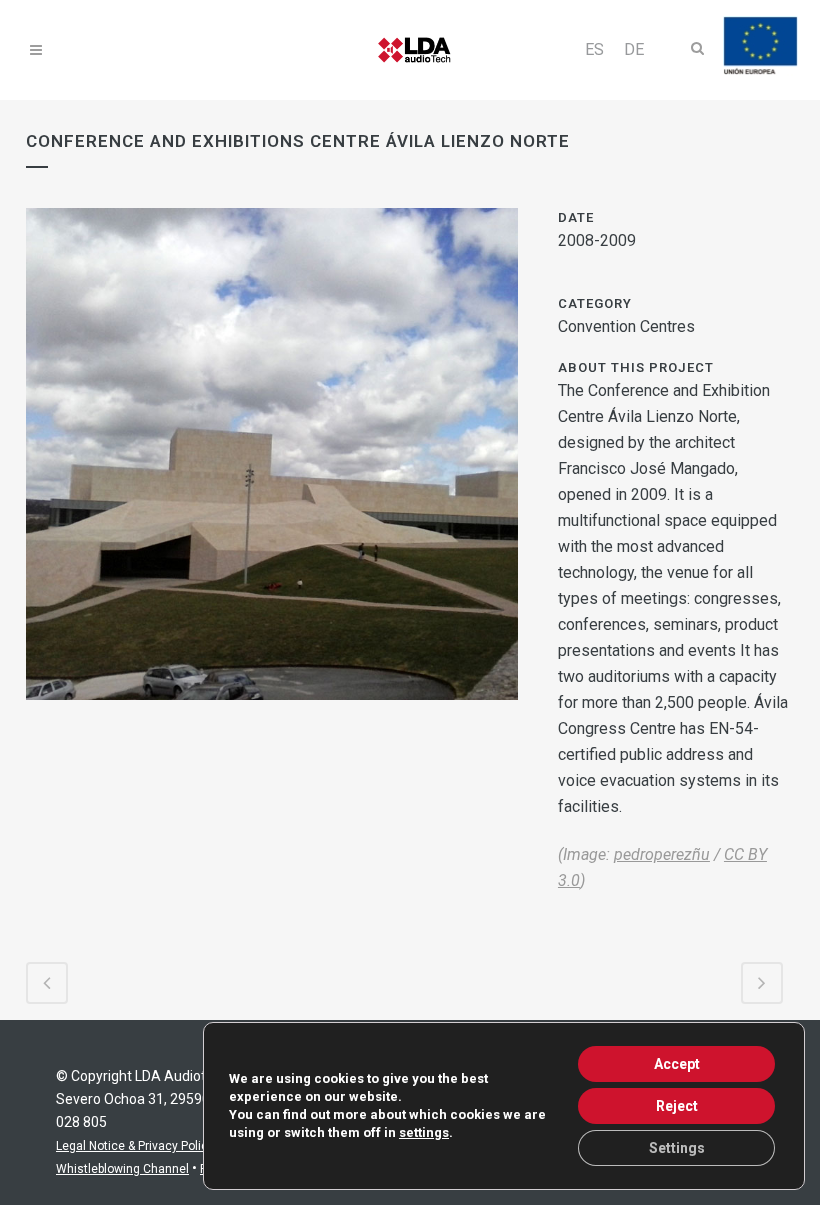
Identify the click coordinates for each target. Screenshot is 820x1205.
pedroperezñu (662, 854)
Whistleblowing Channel (122, 1169)
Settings (677, 1148)
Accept (677, 1064)
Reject (677, 1106)
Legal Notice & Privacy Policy (135, 1146)
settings (424, 1132)
